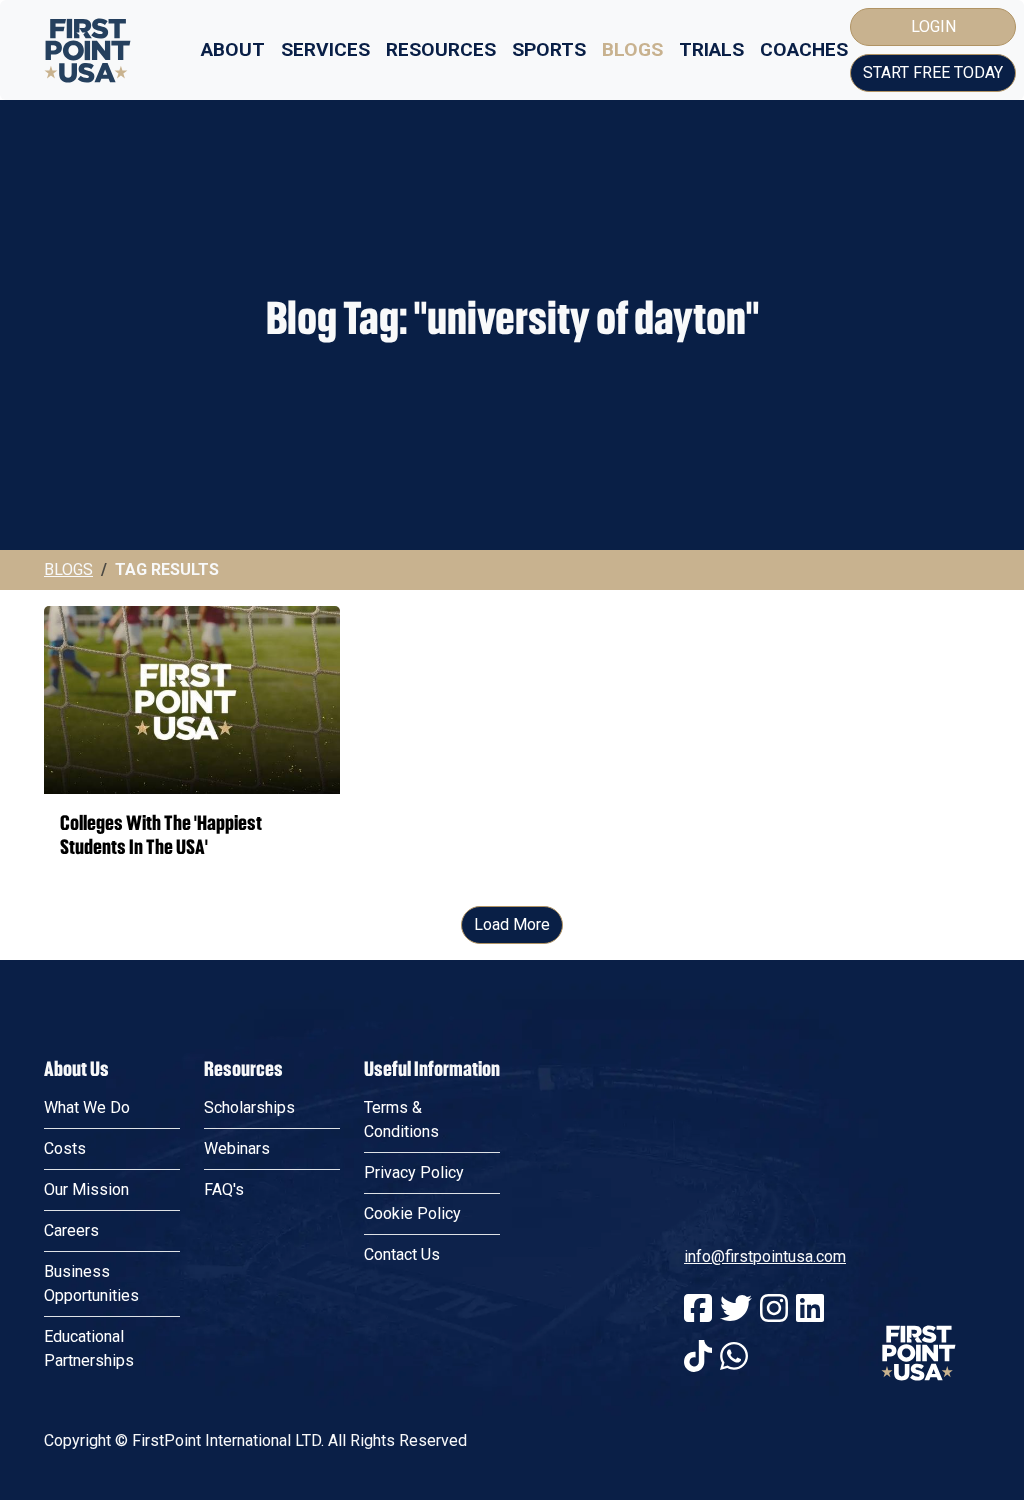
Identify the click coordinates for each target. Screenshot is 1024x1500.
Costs (65, 1148)
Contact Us (402, 1254)
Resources (441, 49)
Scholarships (249, 1107)
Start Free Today (933, 72)
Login (933, 26)
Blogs (632, 49)
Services (325, 49)
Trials (711, 49)
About (233, 49)
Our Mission (86, 1189)
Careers (71, 1230)
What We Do (87, 1107)
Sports (549, 49)
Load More (512, 924)
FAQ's (224, 1189)
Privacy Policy (414, 1172)
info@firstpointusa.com (765, 1256)
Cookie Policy (412, 1213)
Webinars (237, 1148)
